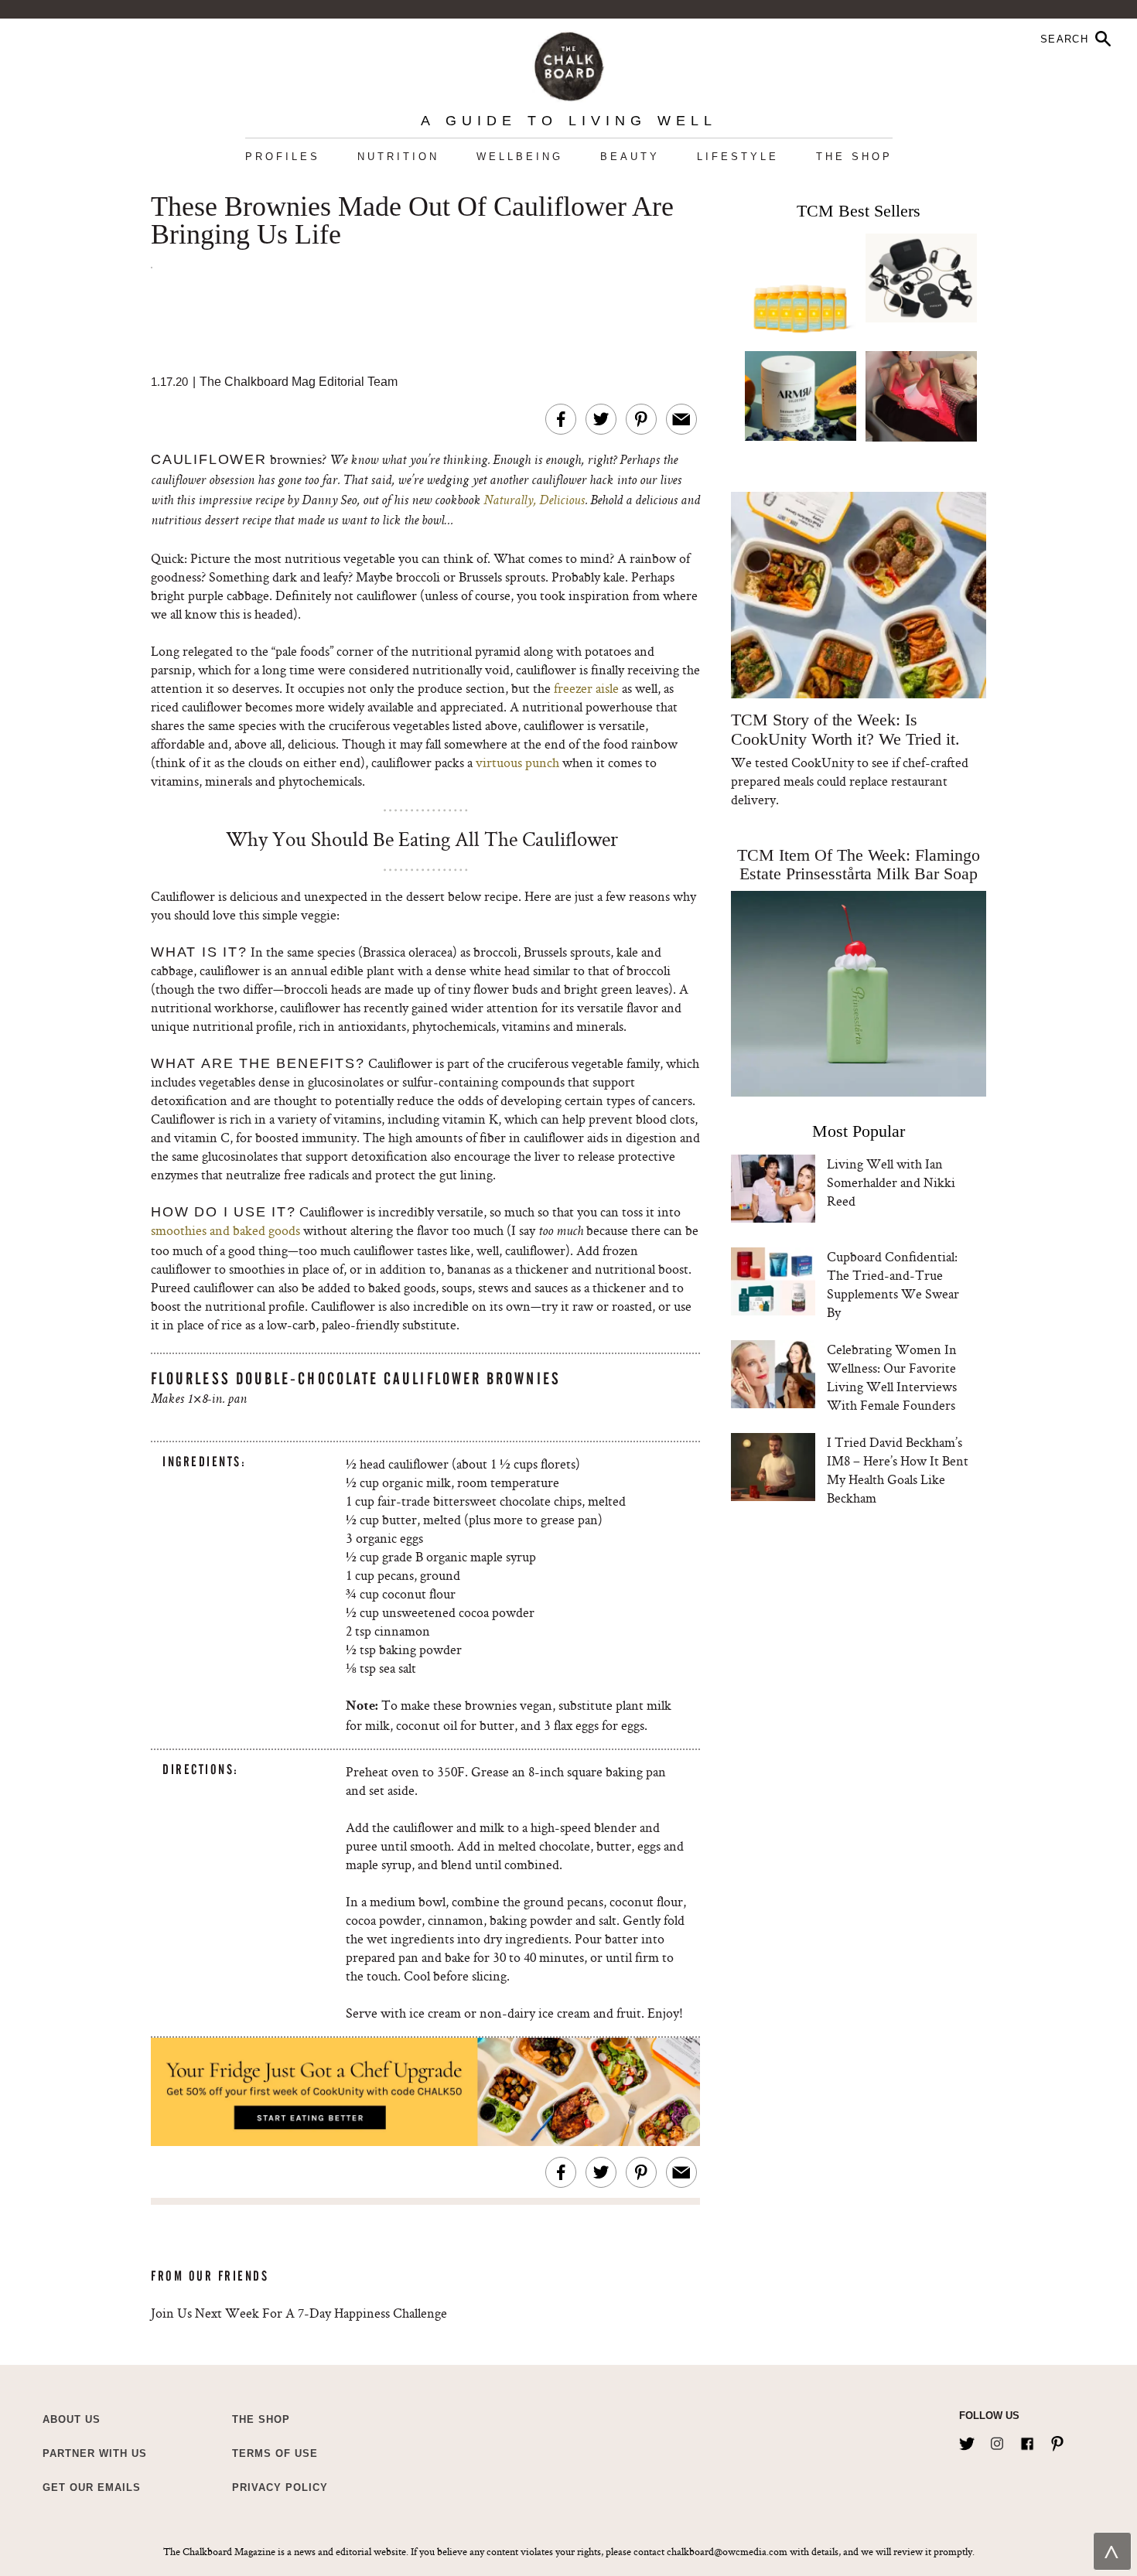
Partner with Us (95, 2453)
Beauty (630, 157)
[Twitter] (967, 2441)
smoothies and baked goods (225, 1230)
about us (72, 2419)
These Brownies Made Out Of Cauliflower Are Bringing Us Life (412, 221)
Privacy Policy (280, 2487)
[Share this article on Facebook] (561, 419)
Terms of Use (275, 2453)
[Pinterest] (1057, 2441)
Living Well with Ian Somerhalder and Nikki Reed (891, 1182)
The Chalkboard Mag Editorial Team (299, 382)
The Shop (854, 157)
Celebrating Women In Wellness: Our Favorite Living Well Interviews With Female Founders (892, 1377)
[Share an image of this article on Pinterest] (641, 419)
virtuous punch (517, 762)
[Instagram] (997, 2441)
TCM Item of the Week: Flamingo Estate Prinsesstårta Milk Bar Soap (859, 864)
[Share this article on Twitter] (601, 419)
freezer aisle (586, 688)
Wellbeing (520, 157)
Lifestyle (738, 157)
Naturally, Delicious (534, 501)
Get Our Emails (92, 2487)
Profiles (283, 157)
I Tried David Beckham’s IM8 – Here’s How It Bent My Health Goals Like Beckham (898, 1470)
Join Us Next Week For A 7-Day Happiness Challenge (299, 2313)
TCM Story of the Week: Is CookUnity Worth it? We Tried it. (845, 729)
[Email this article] (681, 419)
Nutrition (398, 157)
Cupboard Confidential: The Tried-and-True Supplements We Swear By (893, 1284)
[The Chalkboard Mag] (569, 63)
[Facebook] (1027, 2441)
